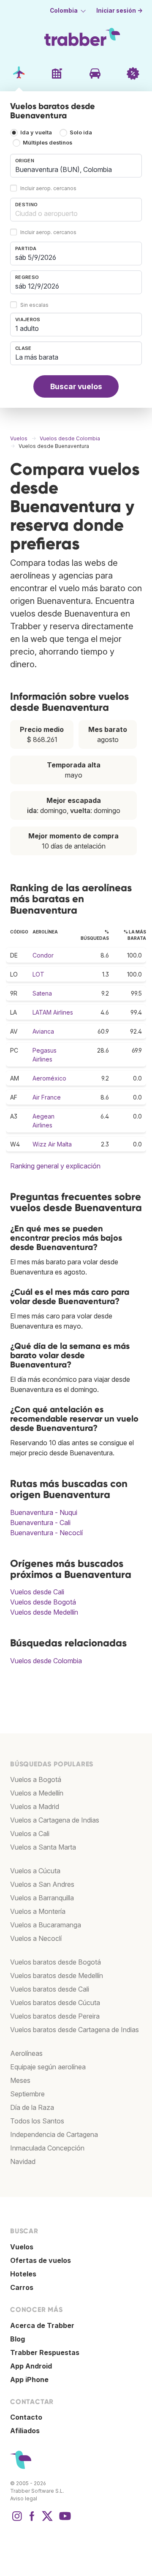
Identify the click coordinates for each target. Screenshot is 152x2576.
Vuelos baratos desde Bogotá (56, 1962)
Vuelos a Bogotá (36, 1779)
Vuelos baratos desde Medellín (57, 1976)
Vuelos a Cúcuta (35, 1871)
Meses (20, 2080)
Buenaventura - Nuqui (44, 1512)
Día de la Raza (32, 2107)
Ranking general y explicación (55, 1166)
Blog (18, 2339)
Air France (47, 1097)
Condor (43, 955)
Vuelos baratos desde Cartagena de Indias (75, 2030)
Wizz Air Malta (52, 1144)
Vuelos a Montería (38, 1911)
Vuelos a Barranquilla (42, 1898)
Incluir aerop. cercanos (48, 188)
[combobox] (76, 166)
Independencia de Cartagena (54, 2134)
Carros (22, 2287)
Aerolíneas (26, 2053)
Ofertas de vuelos (41, 2260)
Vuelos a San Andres (42, 1884)
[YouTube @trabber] (64, 2520)
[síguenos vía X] (47, 2520)
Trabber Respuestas (45, 2352)
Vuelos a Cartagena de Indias (55, 1820)
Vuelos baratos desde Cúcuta (55, 2003)
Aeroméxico (49, 1078)
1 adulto (27, 328)
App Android (31, 2366)
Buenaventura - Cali (40, 1523)
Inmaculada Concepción (47, 2148)
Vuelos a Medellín (37, 1793)
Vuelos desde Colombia (46, 1661)
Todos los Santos (37, 2121)
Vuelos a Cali (30, 1834)
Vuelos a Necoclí (36, 1938)
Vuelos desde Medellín (44, 1612)
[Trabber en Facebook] (32, 2520)
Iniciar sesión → (119, 11)
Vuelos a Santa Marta (43, 1847)
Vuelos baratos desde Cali (50, 1989)
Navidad (23, 2161)
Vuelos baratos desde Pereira (55, 2016)
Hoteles (23, 2274)
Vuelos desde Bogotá (43, 1602)
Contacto (26, 2417)
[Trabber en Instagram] (17, 2520)
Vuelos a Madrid (35, 1806)
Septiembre (27, 2094)
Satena (42, 993)
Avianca (43, 1031)
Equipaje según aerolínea (48, 2067)
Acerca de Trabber (42, 2325)
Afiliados (25, 2431)
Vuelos (22, 2247)
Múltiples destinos (47, 143)
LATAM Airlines (53, 1012)
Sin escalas (34, 305)
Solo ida (81, 132)
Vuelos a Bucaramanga (46, 1925)
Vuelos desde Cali (37, 1592)
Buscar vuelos (76, 386)
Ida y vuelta (36, 132)
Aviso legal (24, 2498)
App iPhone (29, 2380)
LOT (38, 974)
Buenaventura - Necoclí (46, 1533)
